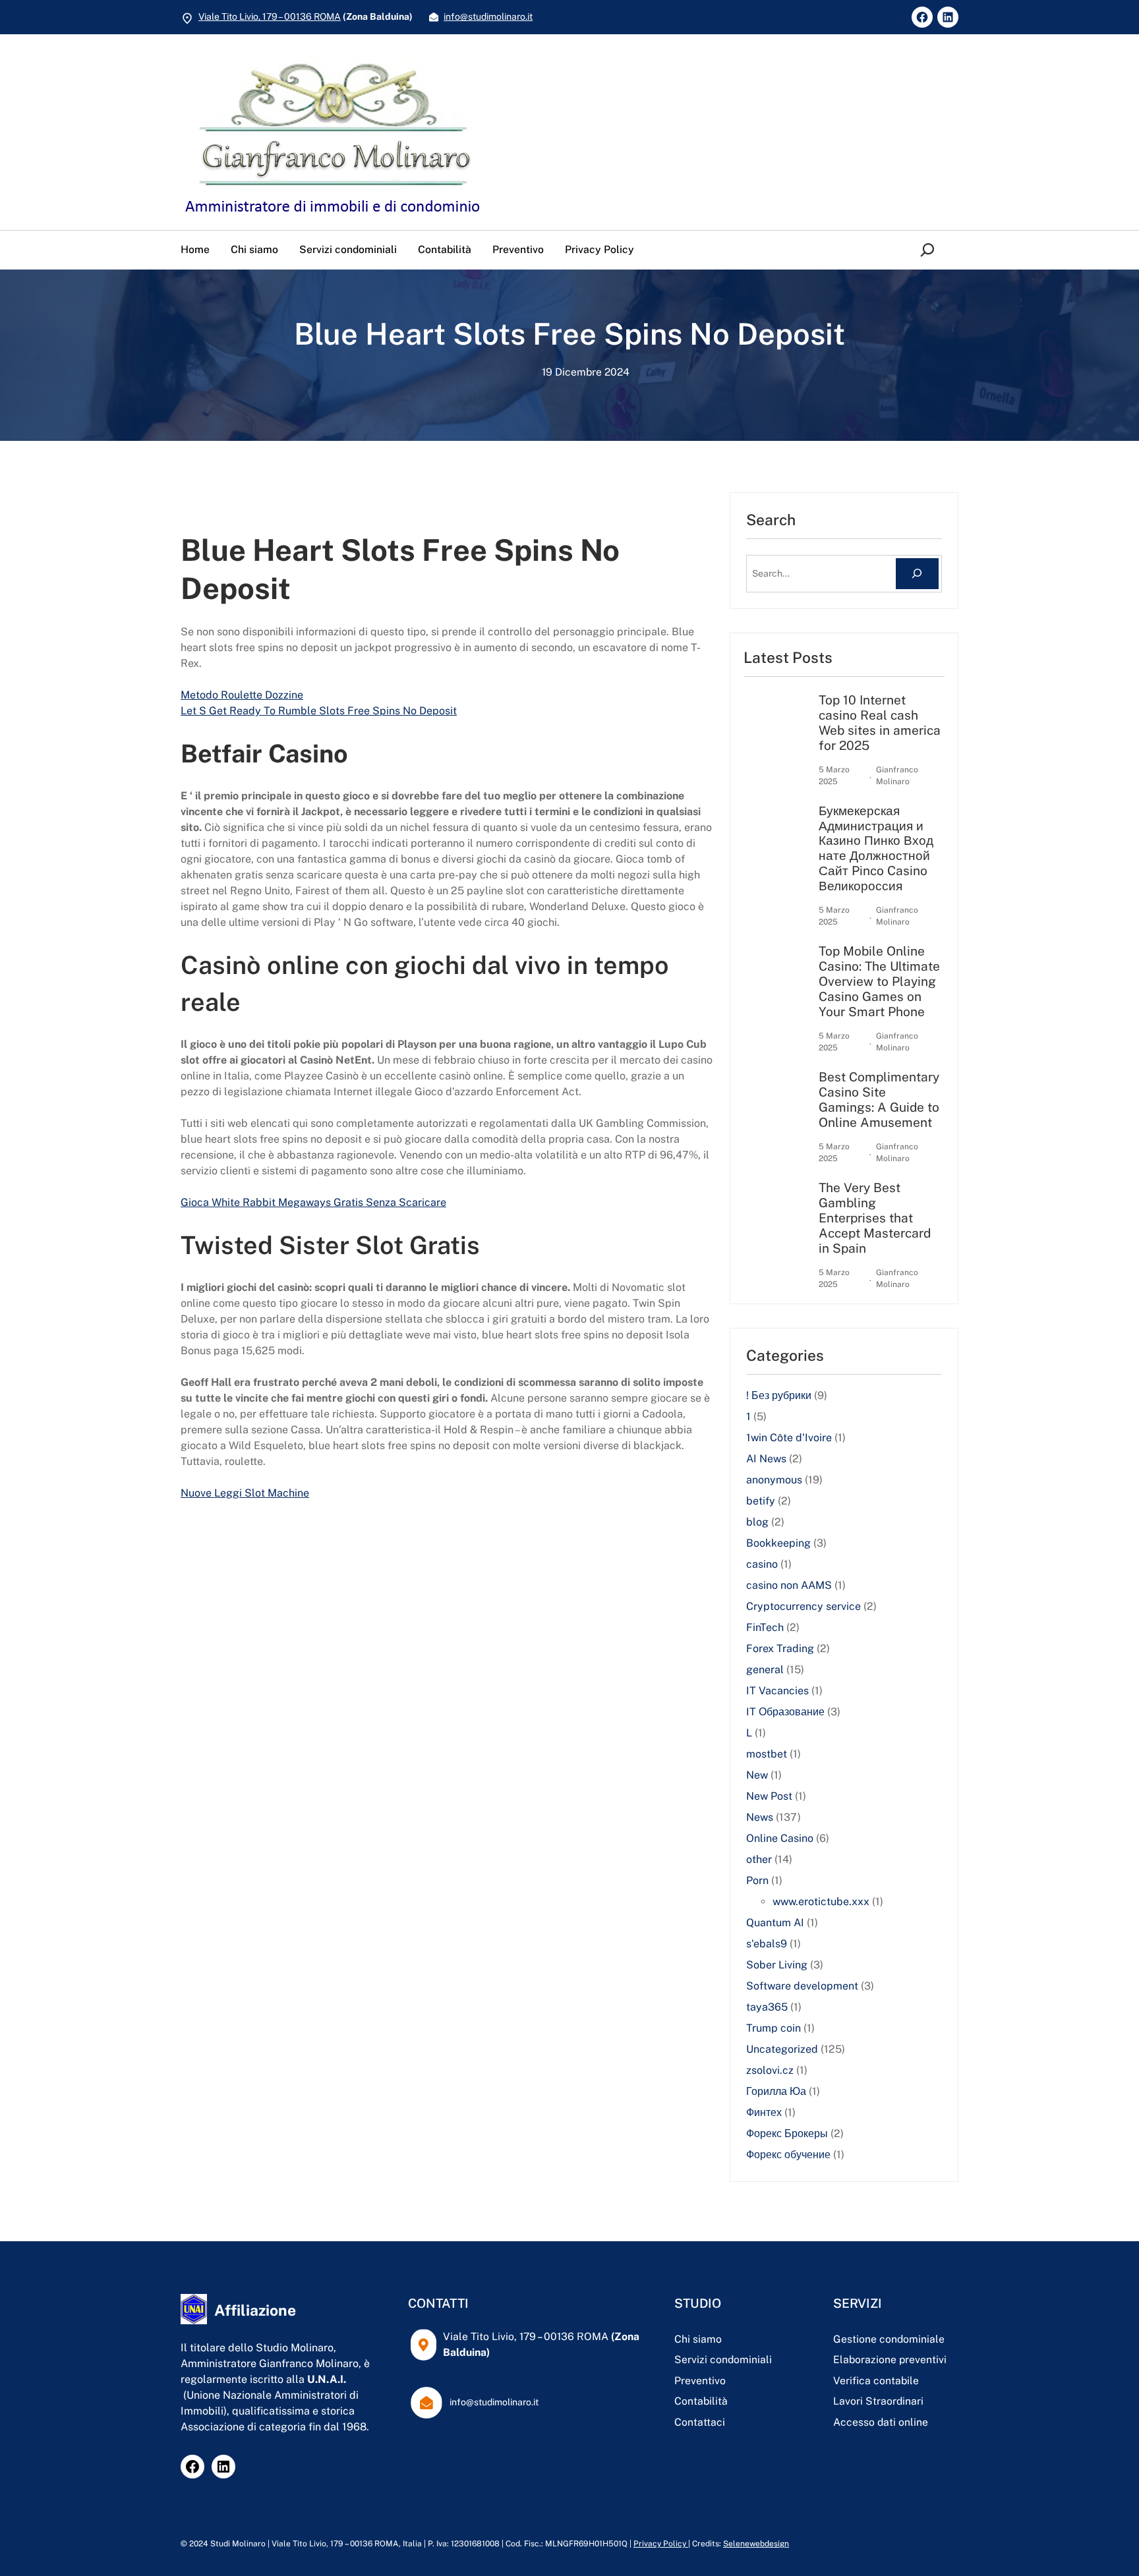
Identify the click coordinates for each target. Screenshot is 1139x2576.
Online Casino (780, 1838)
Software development (802, 1986)
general (765, 1670)
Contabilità (701, 2401)
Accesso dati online (881, 2422)
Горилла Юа (776, 2091)
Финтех (764, 2112)
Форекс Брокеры (787, 2133)
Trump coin (774, 2028)
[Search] (917, 574)
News (760, 1817)
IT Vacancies (777, 1691)
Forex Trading (780, 1648)
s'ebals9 (767, 1944)
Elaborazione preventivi (890, 2360)
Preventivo (700, 2381)
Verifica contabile (876, 2381)
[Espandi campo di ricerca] (930, 250)
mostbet (767, 1754)
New (757, 1775)
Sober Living (777, 1965)
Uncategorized (782, 2049)
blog (757, 1522)
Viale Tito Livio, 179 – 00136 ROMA (270, 16)
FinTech (765, 1627)
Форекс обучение (788, 2155)
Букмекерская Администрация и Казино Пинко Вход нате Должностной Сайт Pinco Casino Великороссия (876, 848)
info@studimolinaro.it (488, 16)
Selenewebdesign (756, 2544)
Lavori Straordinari (878, 2401)
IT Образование (785, 1712)
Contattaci (700, 2422)
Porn (757, 1880)
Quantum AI (775, 1923)
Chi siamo (698, 2339)
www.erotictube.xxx (821, 1902)
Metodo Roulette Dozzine (242, 695)
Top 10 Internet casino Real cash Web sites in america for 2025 (880, 723)
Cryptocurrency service (803, 1606)
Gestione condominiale (889, 2339)
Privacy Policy (661, 2544)
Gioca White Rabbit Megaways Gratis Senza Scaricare (313, 1202)
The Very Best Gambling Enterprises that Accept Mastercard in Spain (875, 1218)
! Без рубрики (779, 1395)
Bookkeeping (778, 1543)
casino (762, 1564)
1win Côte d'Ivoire (789, 1438)
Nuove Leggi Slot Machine (245, 1493)
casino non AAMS (789, 1585)
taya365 (767, 2007)
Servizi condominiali (723, 2360)
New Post (769, 1796)
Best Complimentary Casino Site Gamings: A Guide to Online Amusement (879, 1100)
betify (761, 1501)
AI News (766, 1459)
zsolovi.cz (770, 2070)
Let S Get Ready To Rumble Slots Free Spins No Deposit (319, 711)
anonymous (774, 1480)
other (759, 1859)
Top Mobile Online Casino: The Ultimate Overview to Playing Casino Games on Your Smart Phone (879, 981)
